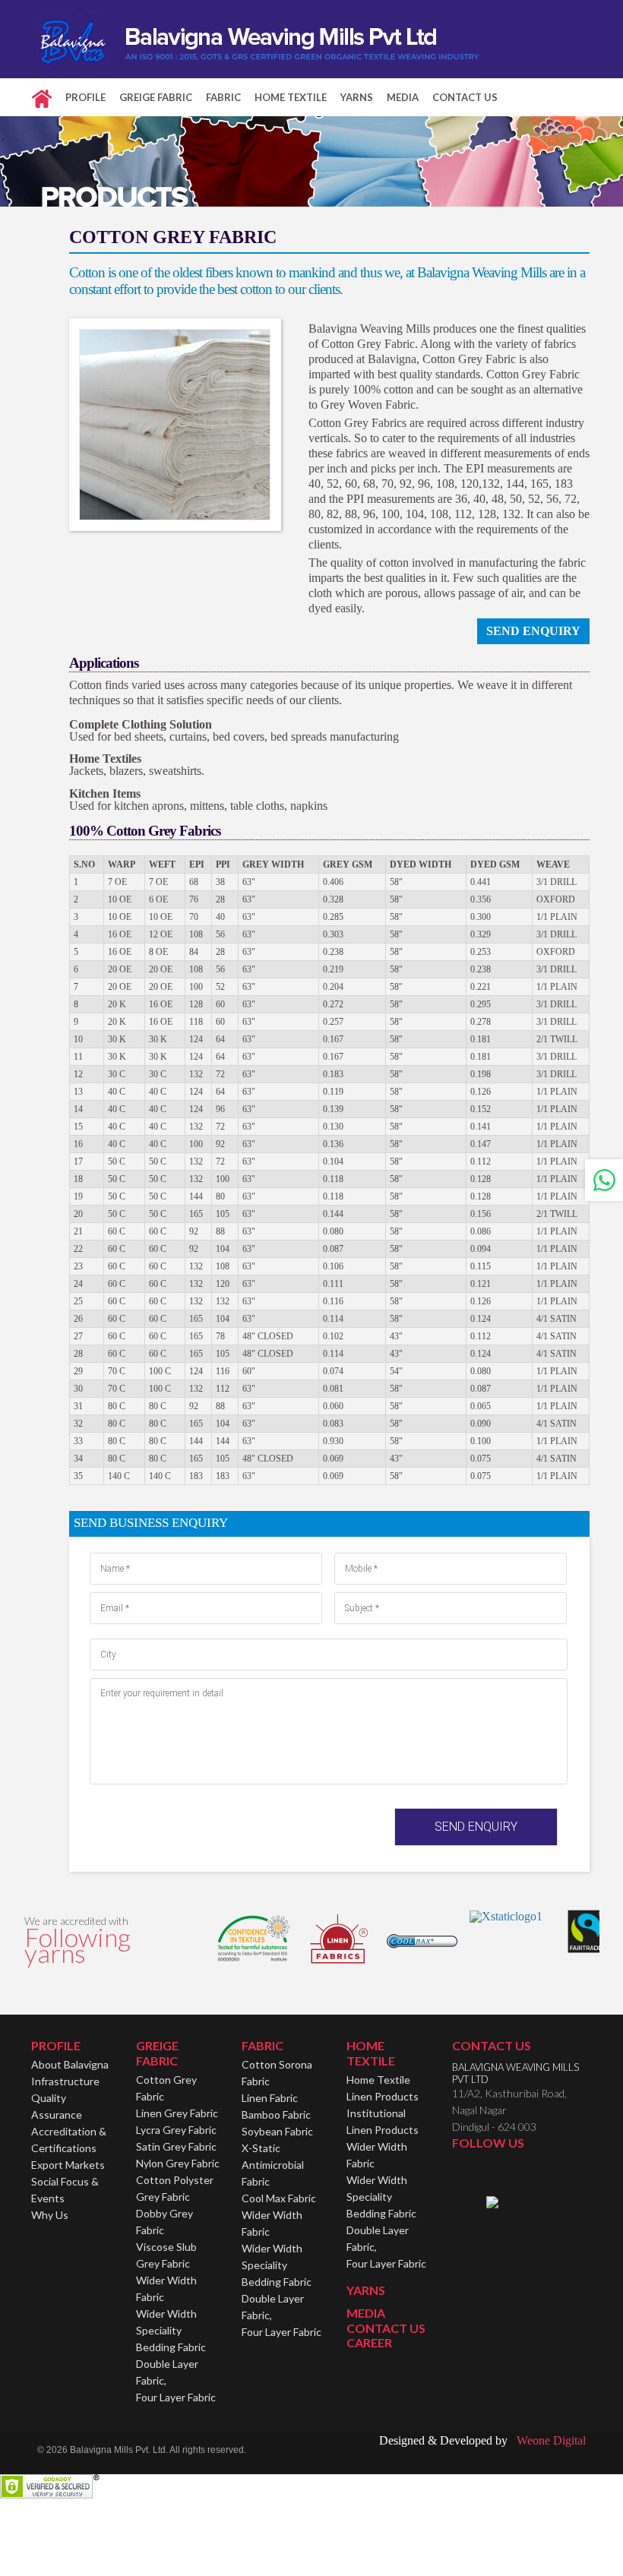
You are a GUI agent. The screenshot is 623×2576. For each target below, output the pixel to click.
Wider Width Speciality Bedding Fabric (171, 2330)
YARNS (357, 97)
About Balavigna (70, 2064)
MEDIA (403, 97)
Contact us (492, 2045)
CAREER (369, 2342)
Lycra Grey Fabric (176, 2130)
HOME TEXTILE (291, 97)
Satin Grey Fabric (176, 2146)
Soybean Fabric (277, 2131)
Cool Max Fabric (279, 2198)
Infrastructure (65, 2081)
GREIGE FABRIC (156, 97)
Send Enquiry (533, 631)
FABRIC (223, 97)
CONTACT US (465, 97)
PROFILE (85, 97)
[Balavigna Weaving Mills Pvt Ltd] (261, 38)
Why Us (50, 2215)
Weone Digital (548, 2440)
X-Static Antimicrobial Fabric (273, 2165)
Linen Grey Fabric (177, 2113)
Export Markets (68, 2165)
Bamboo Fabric (276, 2115)
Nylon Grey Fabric (178, 2163)
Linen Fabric (270, 2098)
